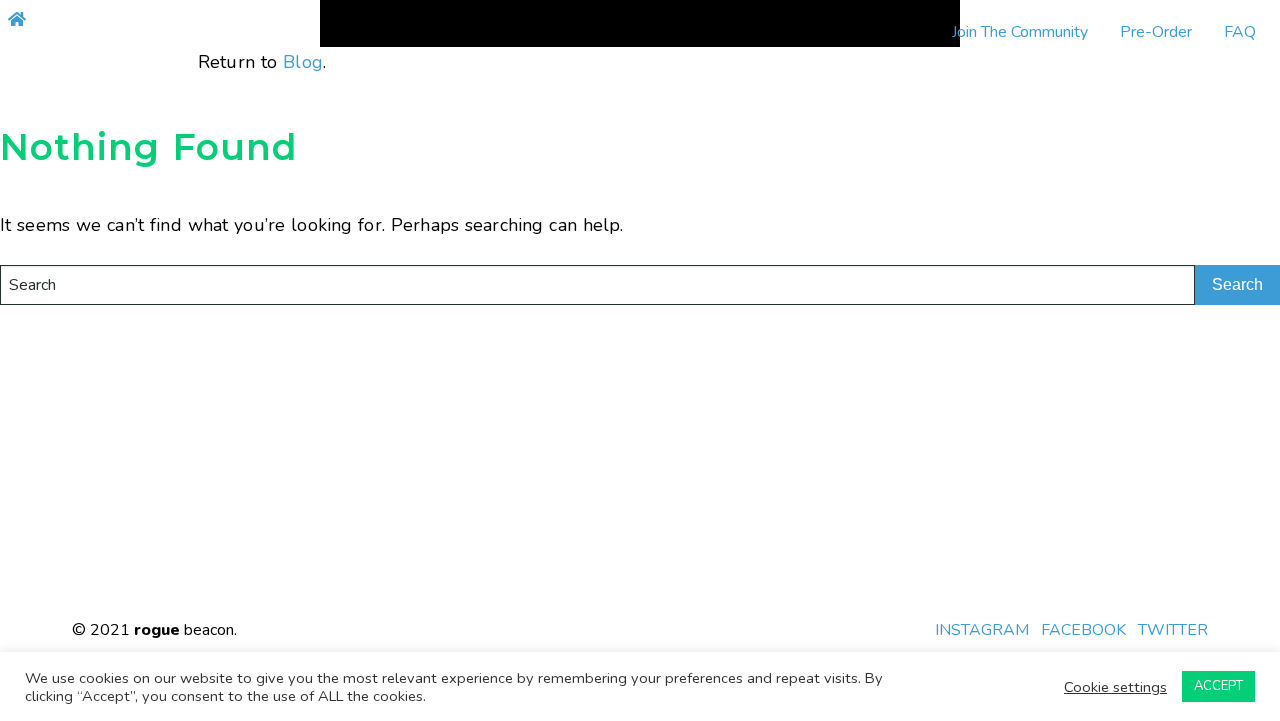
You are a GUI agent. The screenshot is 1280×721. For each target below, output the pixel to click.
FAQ (1240, 32)
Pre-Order (1156, 32)
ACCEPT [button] (1218, 686)
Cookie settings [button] (1115, 687)
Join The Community (1020, 32)
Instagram (982, 630)
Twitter (1173, 630)
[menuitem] (1020, 32)
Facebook (1083, 630)
